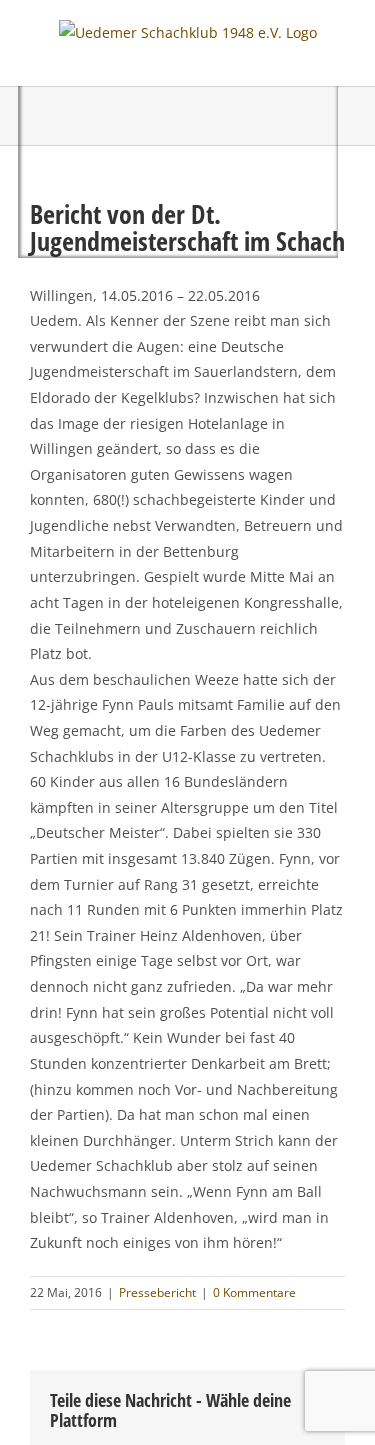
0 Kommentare (254, 1292)
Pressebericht (157, 1292)
